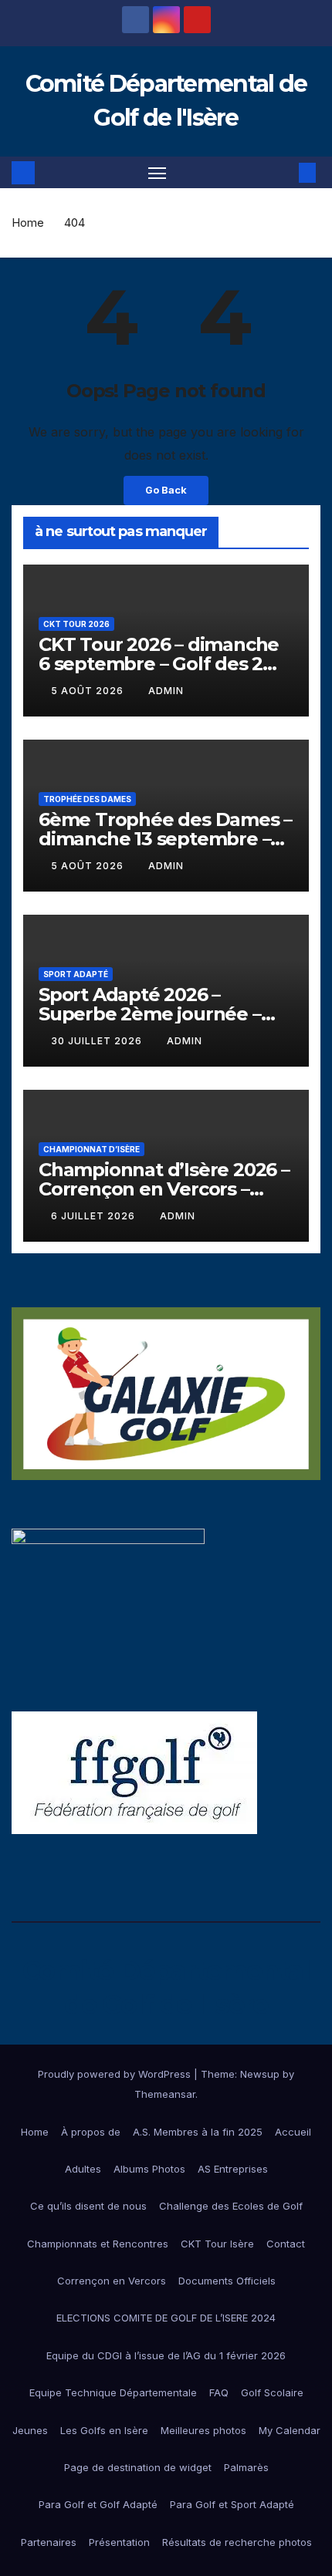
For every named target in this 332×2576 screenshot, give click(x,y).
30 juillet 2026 (98, 1041)
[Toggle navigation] (158, 173)
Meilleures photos (203, 2430)
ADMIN (166, 691)
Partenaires (49, 2542)
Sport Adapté (76, 974)
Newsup (260, 2074)
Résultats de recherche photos (237, 2542)
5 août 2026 (89, 691)
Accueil (293, 2132)
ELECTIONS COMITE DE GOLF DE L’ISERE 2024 (166, 2318)
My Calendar (290, 2430)
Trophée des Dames (87, 799)
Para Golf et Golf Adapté (98, 2504)
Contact (286, 2244)
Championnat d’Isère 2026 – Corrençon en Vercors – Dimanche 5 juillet (164, 1189)
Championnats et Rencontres (98, 2244)
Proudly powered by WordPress (116, 2074)
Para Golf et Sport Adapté (232, 2504)
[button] (284, 173)
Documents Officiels (227, 2281)
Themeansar (165, 2094)
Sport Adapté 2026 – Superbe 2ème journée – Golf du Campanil (150, 1014)
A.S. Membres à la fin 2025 (198, 2132)
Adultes (83, 2169)
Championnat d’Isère (91, 1149)
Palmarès (246, 2467)
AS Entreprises (233, 2169)
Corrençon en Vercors (112, 2281)
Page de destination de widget (138, 2467)
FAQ (219, 2392)
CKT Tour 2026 (76, 624)
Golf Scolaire (272, 2392)
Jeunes (30, 2430)
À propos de (91, 2132)
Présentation (119, 2542)
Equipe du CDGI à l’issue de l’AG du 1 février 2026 (166, 2355)
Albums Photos (149, 2169)
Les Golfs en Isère (104, 2430)
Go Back (166, 490)
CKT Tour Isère (217, 2244)
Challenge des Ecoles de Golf (231, 2206)
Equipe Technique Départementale (113, 2392)
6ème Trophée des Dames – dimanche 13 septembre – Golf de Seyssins (165, 839)
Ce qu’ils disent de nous (88, 2206)
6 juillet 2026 (95, 1216)
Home (28, 223)
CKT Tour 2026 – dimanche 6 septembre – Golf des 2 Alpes (159, 664)
